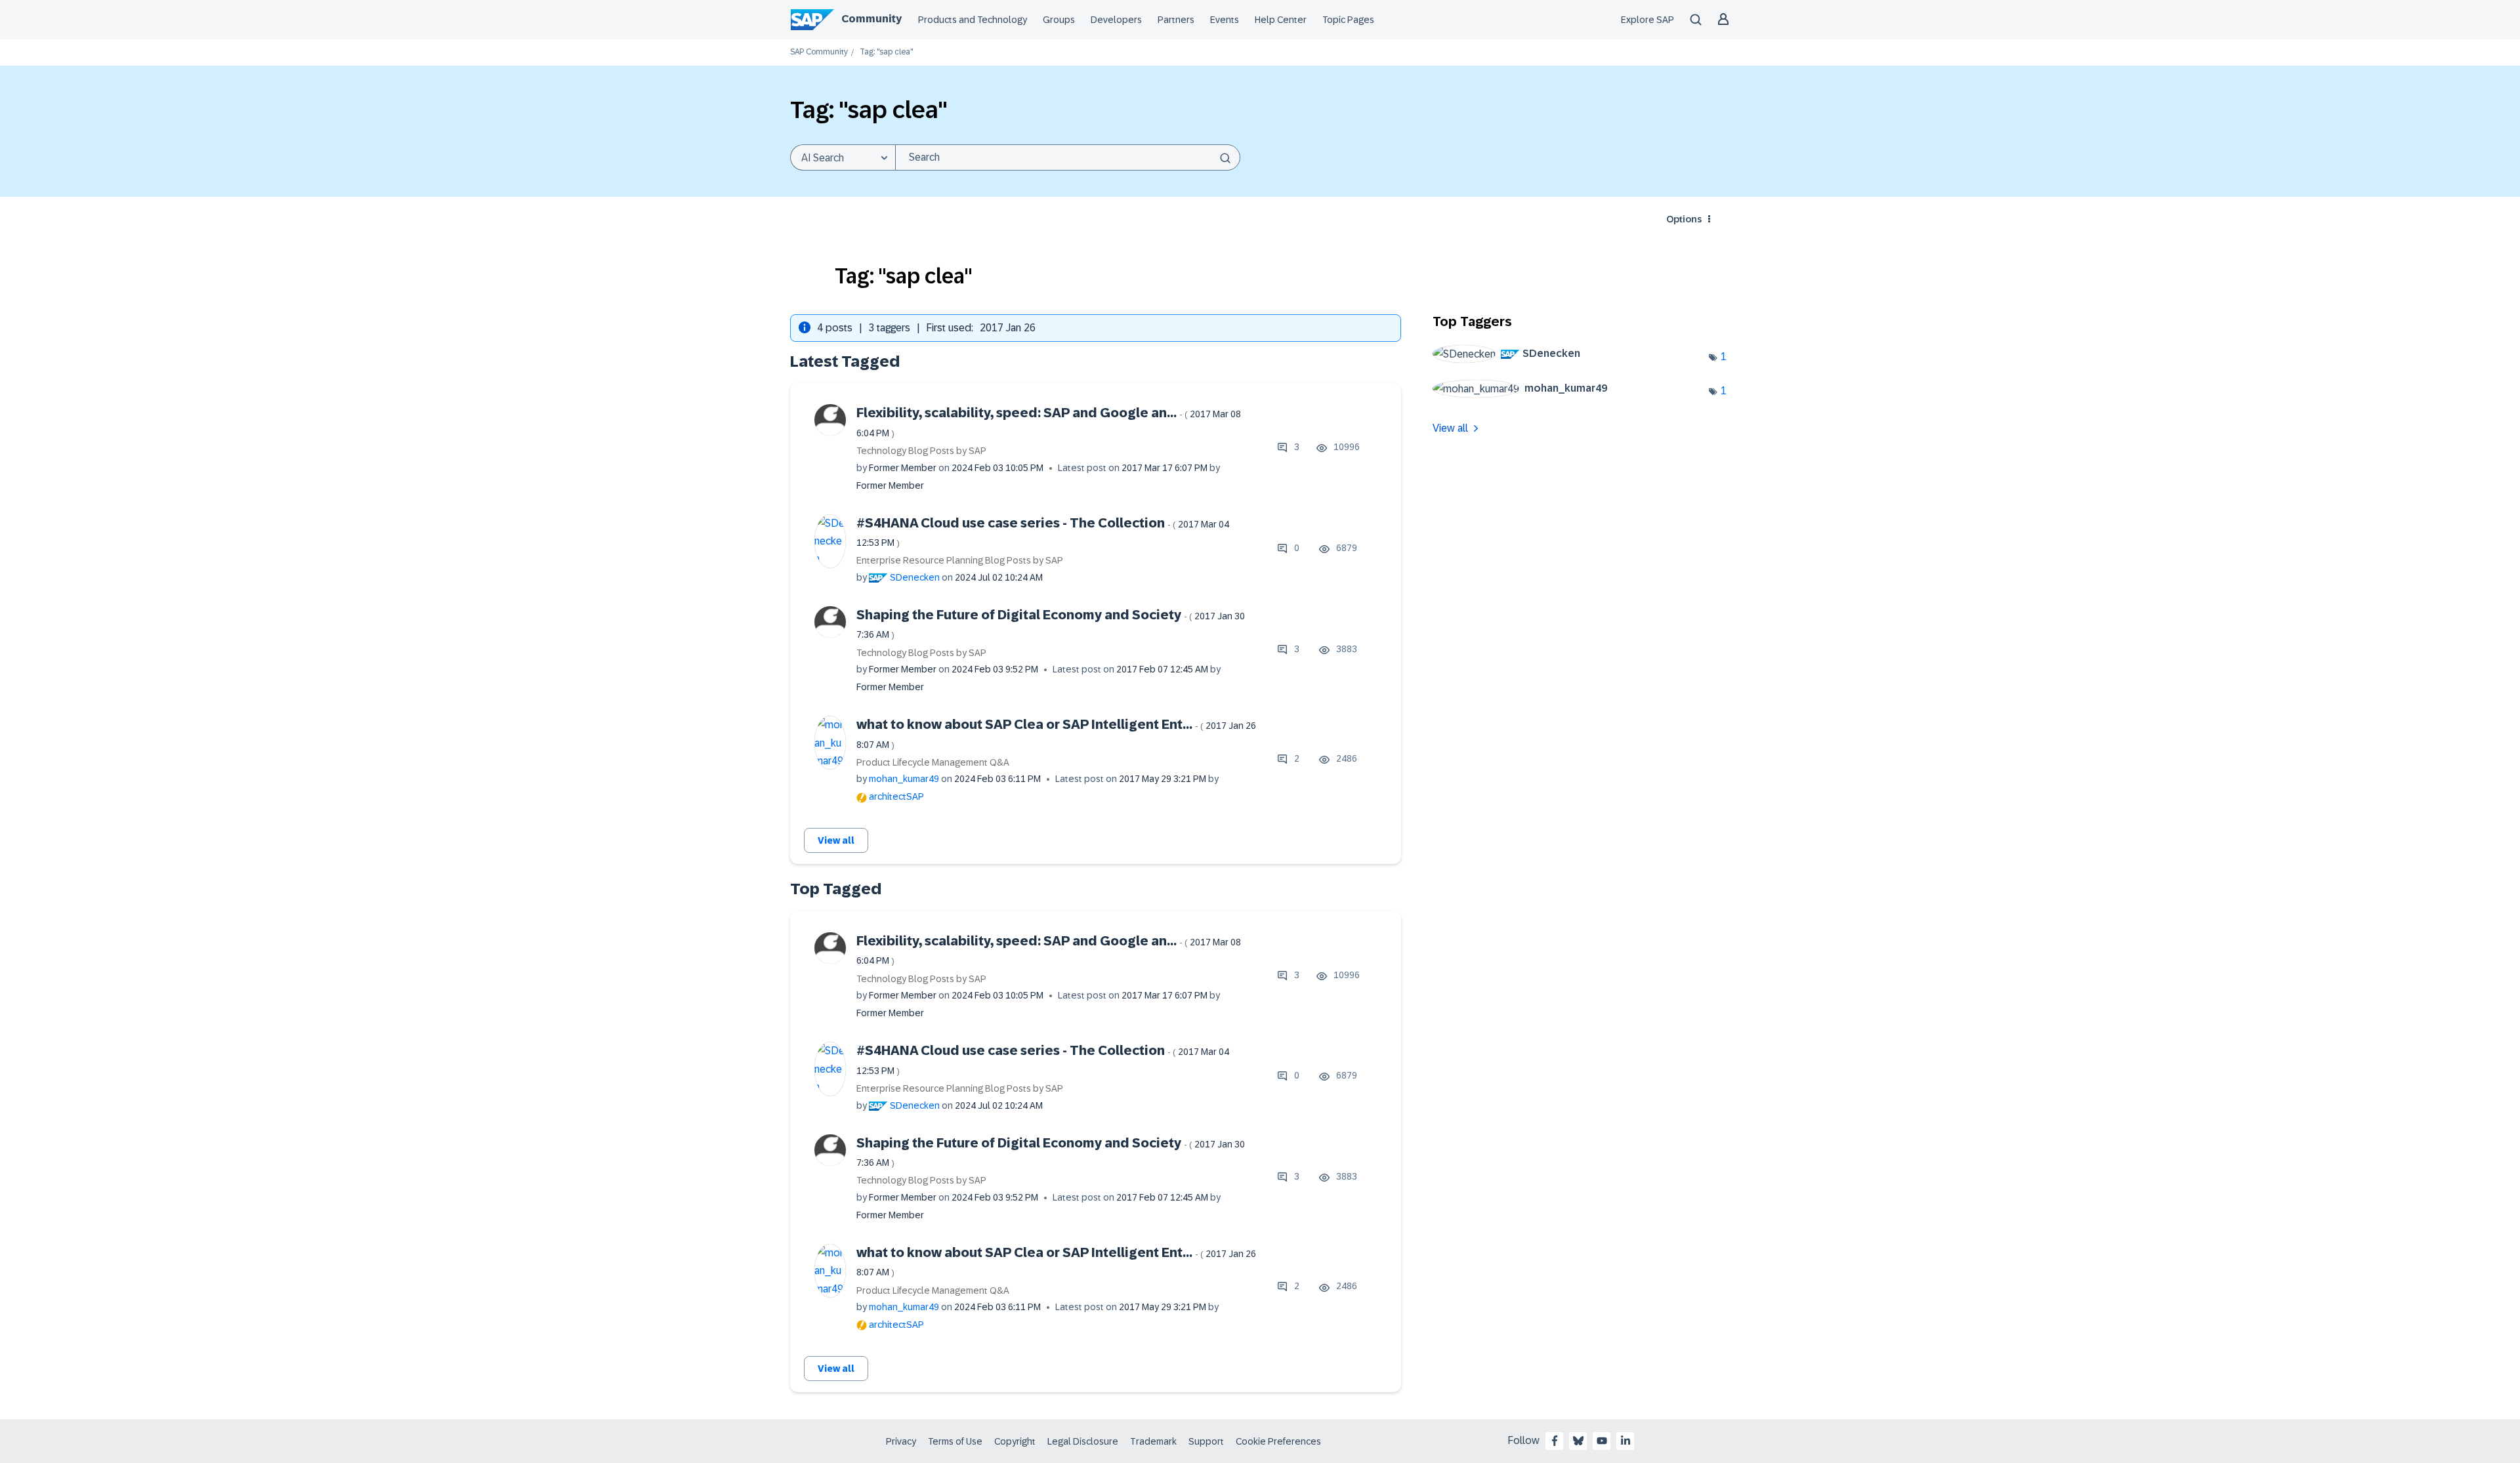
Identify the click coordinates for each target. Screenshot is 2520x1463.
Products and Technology (973, 20)
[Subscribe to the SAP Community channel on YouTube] (1602, 1441)
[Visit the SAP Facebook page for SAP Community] (1555, 1441)
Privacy (901, 1441)
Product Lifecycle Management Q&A (933, 762)
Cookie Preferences (1278, 1441)
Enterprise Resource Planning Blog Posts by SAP (960, 560)
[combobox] (1068, 157)
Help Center (1281, 20)
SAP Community (819, 52)
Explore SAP (1648, 20)
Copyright (1015, 1441)
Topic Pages (1348, 20)
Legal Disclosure (1083, 1441)
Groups (1059, 20)
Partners (1176, 20)
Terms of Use (955, 1441)
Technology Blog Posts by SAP (921, 451)
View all (836, 840)
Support (1206, 1441)
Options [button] (1684, 219)
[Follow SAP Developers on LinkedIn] (1626, 1441)
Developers (1116, 20)
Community (871, 19)
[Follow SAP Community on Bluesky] (1578, 1441)
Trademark (1153, 1441)
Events (1225, 20)
